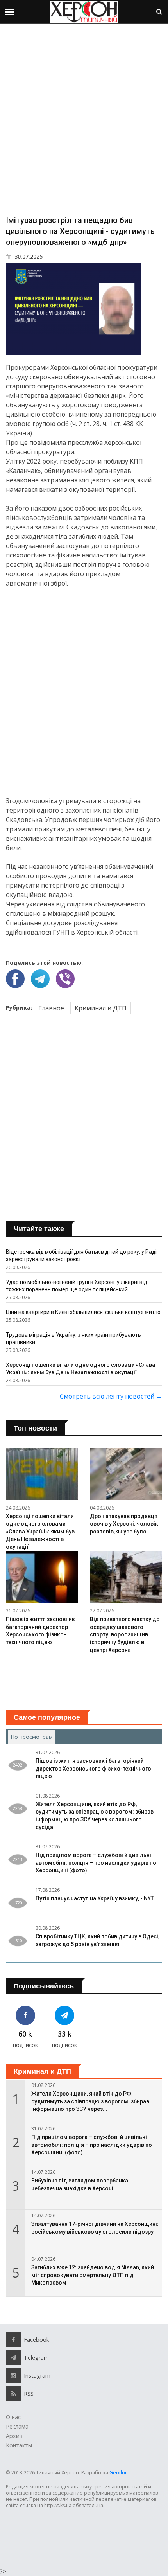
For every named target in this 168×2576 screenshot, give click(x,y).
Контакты (19, 2445)
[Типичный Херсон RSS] (13, 2393)
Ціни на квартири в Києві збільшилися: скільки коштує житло (83, 1312)
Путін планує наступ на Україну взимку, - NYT (95, 1898)
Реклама (17, 2426)
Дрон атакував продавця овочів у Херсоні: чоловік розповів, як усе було (124, 1524)
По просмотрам (33, 1737)
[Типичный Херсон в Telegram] (64, 2015)
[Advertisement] (84, 119)
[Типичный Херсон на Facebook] (25, 2015)
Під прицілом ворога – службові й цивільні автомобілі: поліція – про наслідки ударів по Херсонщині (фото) (96, 1863)
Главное (51, 1008)
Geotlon (119, 2473)
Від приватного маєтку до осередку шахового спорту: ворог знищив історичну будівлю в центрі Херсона (125, 1634)
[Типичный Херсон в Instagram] (13, 2375)
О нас (13, 2417)
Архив (14, 2436)
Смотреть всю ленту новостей (111, 1396)
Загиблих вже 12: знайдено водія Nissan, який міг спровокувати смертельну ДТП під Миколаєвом (93, 2275)
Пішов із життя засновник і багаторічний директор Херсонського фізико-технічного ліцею (93, 1768)
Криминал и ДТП (101, 1008)
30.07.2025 (28, 256)
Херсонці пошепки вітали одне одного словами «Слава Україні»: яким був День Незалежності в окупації (40, 1532)
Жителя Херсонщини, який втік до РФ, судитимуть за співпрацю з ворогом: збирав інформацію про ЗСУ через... (90, 2101)
